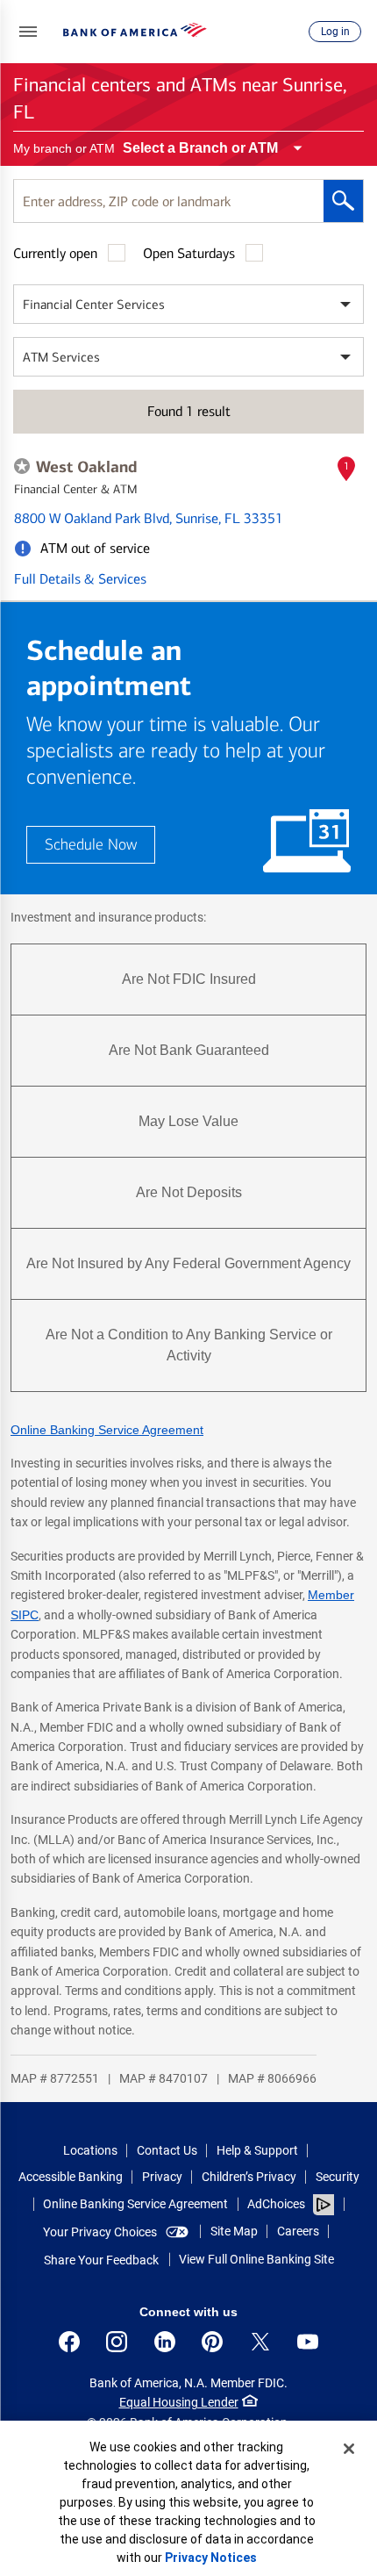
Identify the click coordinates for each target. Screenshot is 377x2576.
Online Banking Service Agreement (107, 1430)
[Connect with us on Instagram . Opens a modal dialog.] (117, 2342)
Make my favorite (22, 466)
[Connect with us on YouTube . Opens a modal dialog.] (308, 2342)
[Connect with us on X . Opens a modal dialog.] (260, 2342)
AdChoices (276, 2204)
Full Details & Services (80, 579)
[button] (28, 32)
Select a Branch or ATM (200, 148)
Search (343, 201)
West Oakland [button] (86, 467)
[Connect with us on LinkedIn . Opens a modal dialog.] (165, 2342)
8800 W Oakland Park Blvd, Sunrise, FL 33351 (149, 518)
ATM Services (61, 357)
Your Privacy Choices (100, 2232)
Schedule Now (91, 845)
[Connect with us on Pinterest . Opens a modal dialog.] (212, 2342)
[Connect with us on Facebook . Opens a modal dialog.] (69, 2342)
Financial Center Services (94, 305)
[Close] (349, 2449)
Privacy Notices (211, 2558)
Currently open (55, 253)
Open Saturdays (189, 253)
